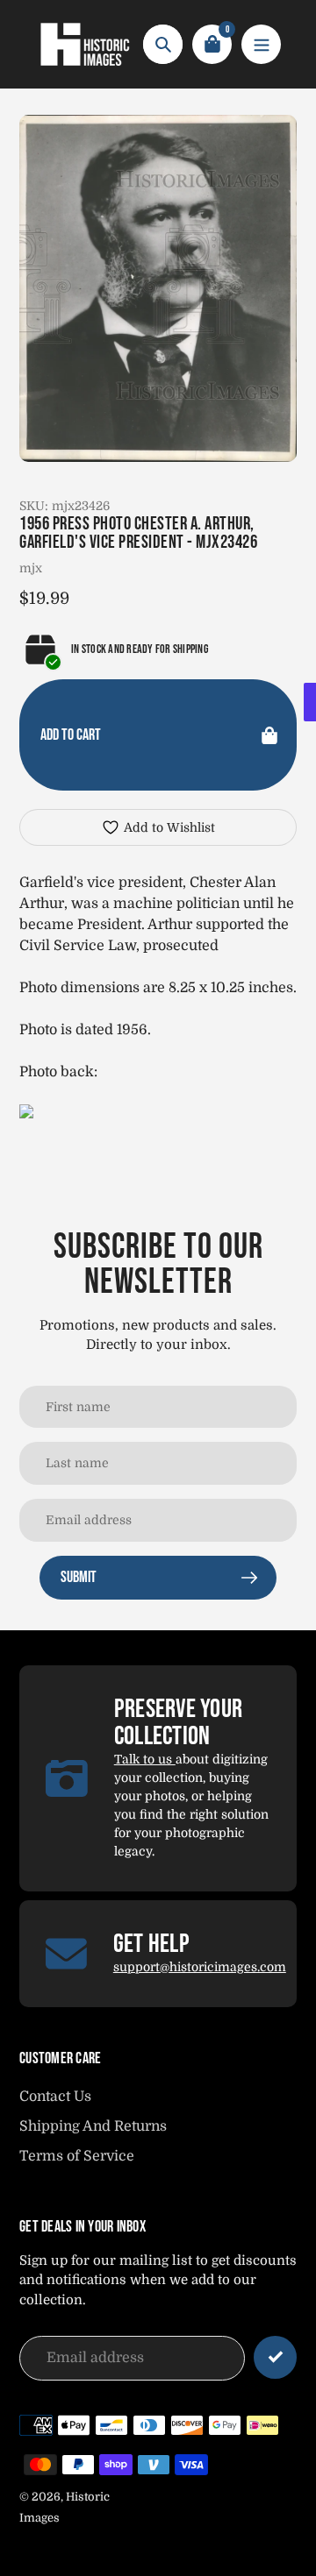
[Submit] (275, 2357)
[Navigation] (261, 44)
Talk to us (145, 1759)
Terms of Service (77, 2156)
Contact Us (55, 2097)
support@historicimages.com (200, 1967)
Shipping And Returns (93, 2126)
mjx (31, 568)
